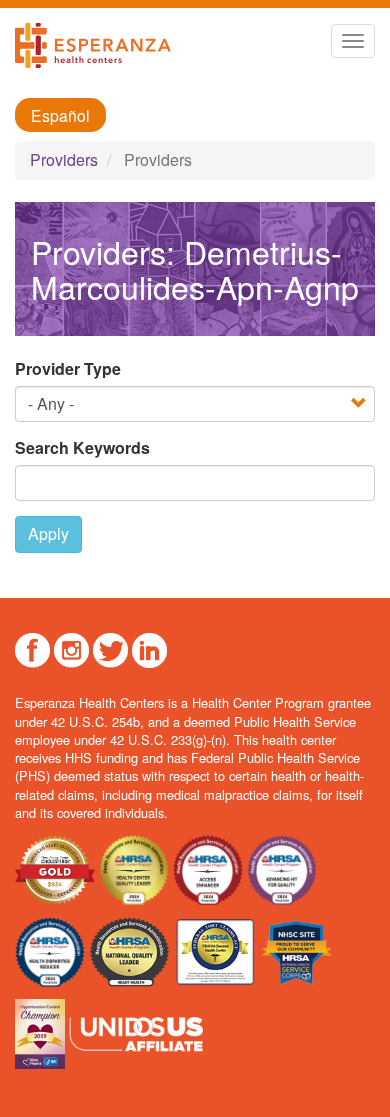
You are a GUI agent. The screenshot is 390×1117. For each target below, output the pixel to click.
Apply (48, 533)
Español (60, 115)
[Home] (93, 45)
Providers (64, 159)
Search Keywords (82, 448)
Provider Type (68, 369)
